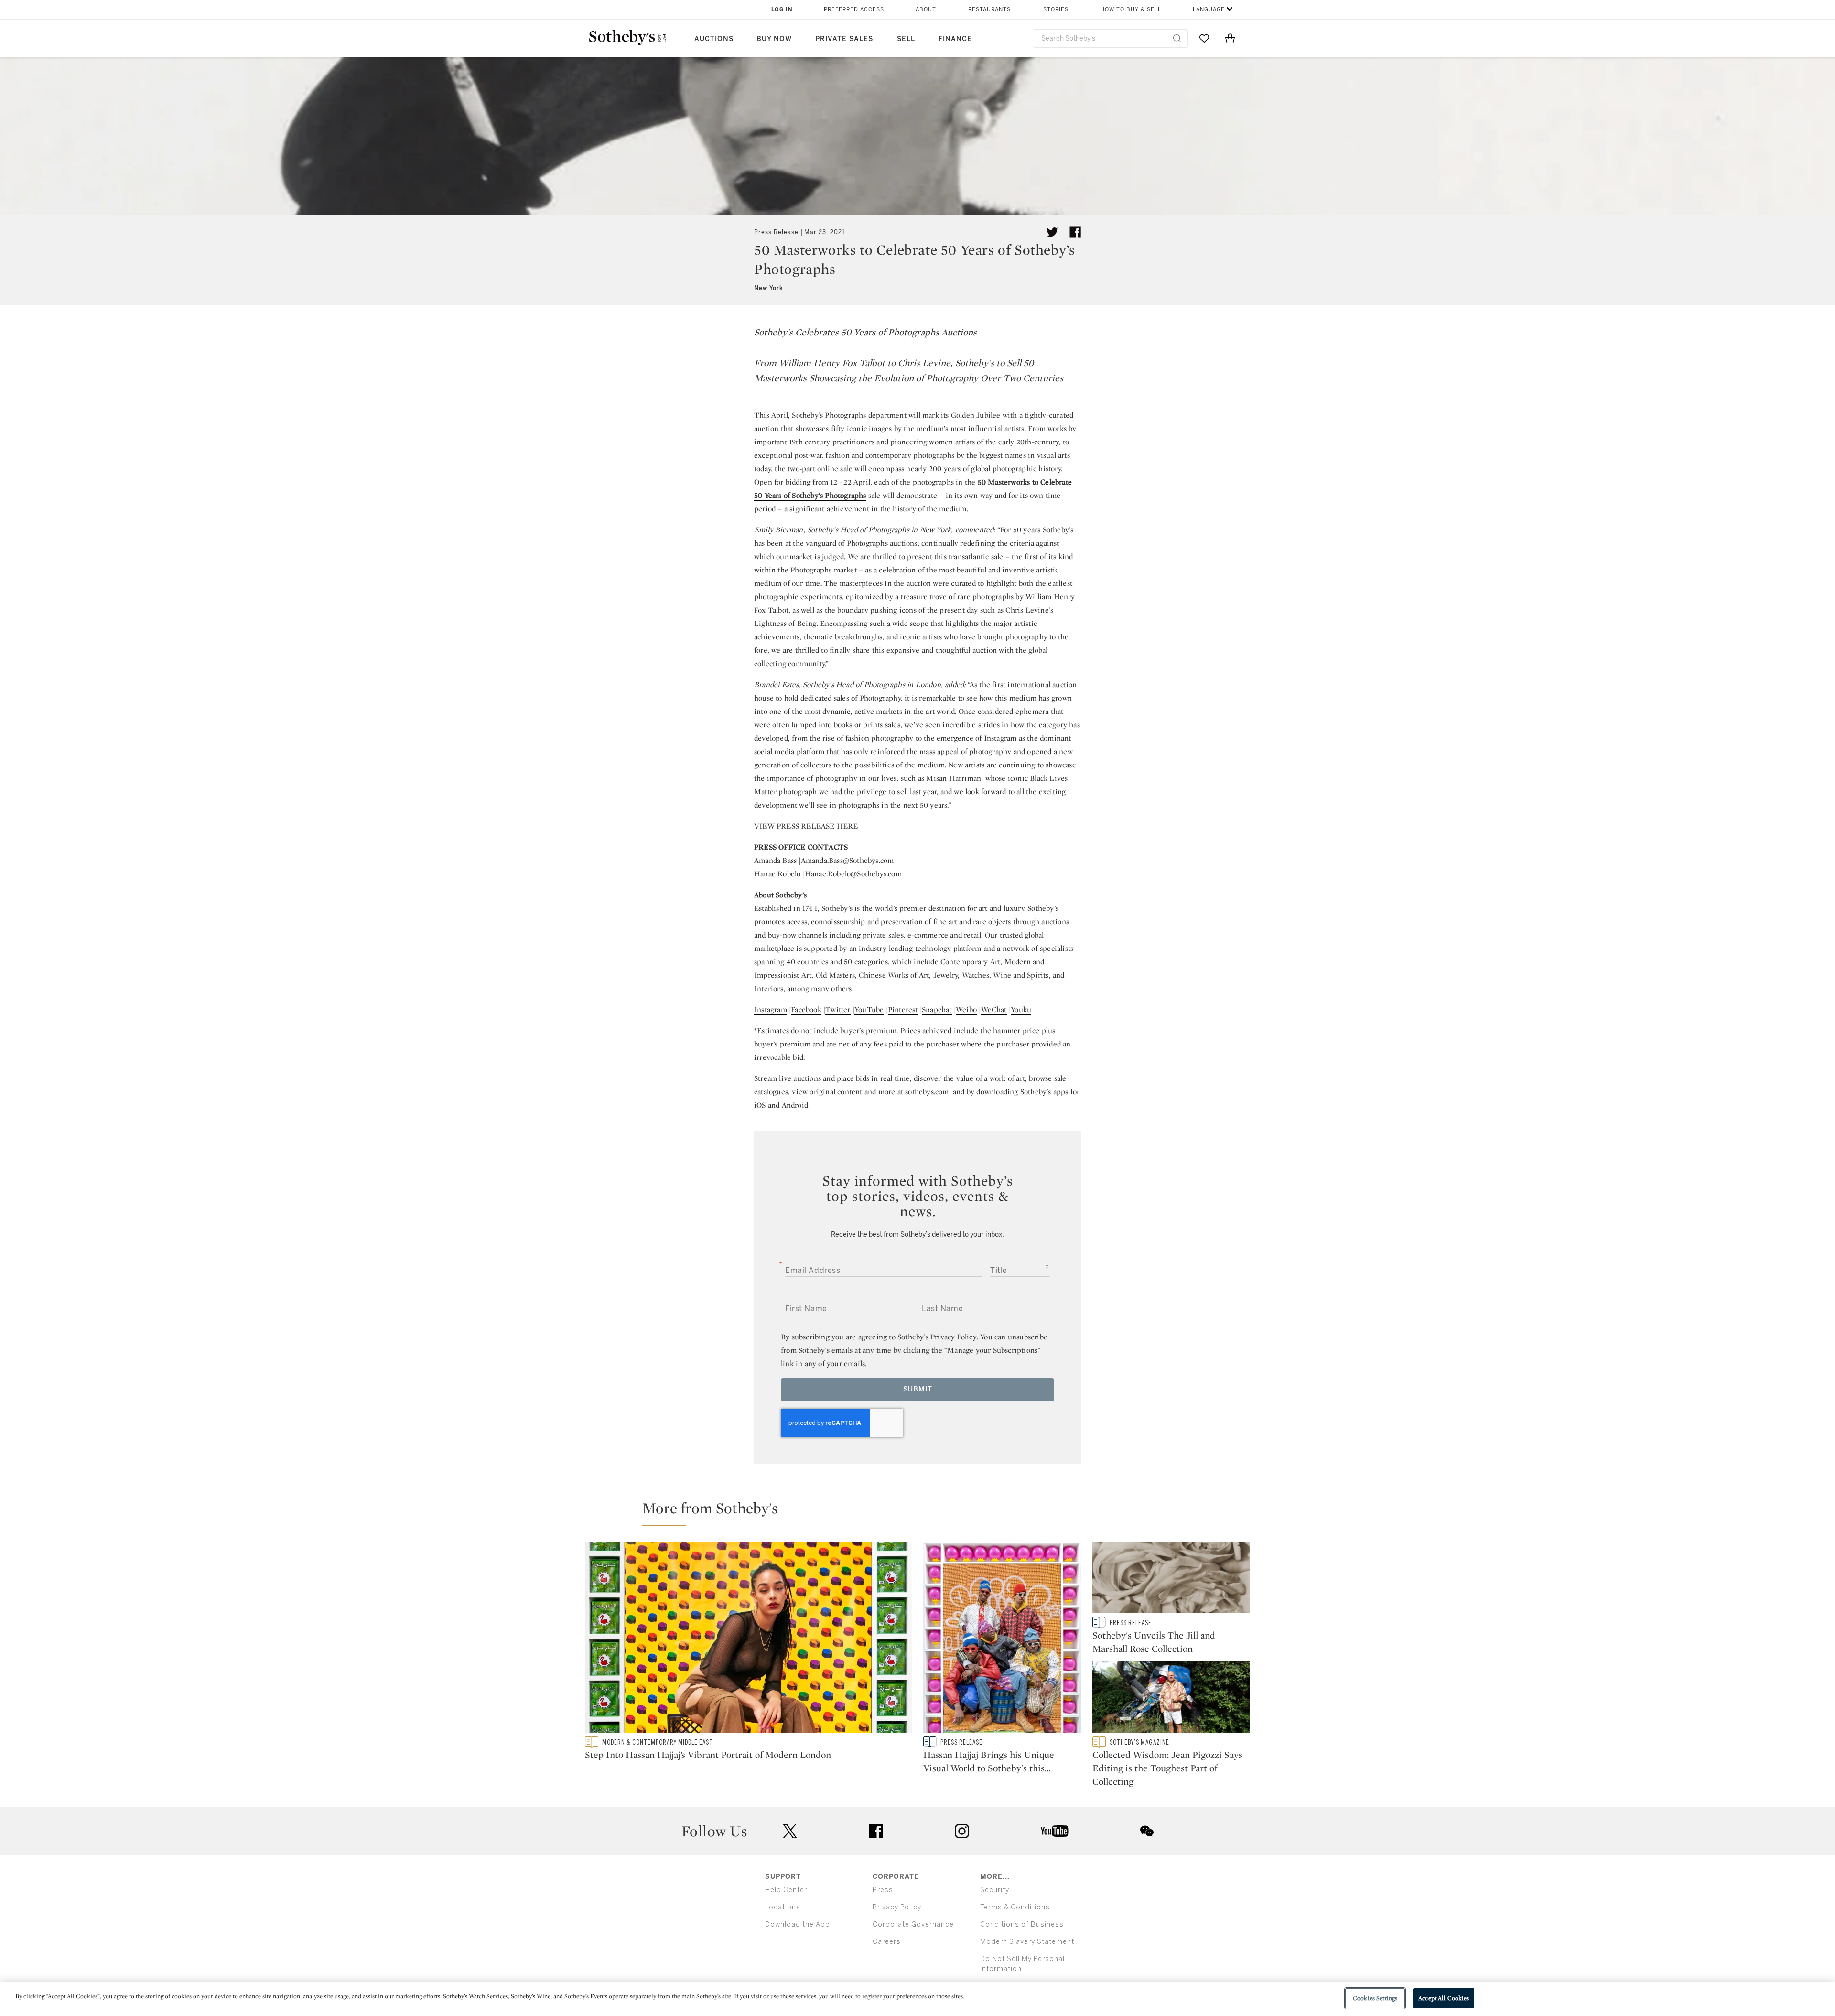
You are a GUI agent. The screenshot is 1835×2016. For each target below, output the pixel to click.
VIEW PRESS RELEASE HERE (806, 826)
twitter (790, 1831)
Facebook (806, 1009)
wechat (1147, 1831)
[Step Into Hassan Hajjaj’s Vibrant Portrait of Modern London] (748, 1639)
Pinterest (903, 1009)
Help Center (786, 1890)
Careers (887, 1942)
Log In (782, 9)
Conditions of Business (1022, 1924)
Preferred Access (854, 9)
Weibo (966, 1009)
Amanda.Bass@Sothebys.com (847, 860)
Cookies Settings (1375, 1998)
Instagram (771, 1009)
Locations (783, 1907)
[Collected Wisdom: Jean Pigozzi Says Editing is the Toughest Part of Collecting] (1171, 1699)
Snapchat (937, 1009)
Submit (918, 1389)
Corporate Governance (913, 1924)
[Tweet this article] (1052, 232)
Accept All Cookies (1444, 1998)
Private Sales (844, 39)
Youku (1021, 1009)
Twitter (838, 1009)
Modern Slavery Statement (1027, 1942)
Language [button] (1209, 9)
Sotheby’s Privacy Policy (937, 1337)
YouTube (869, 1009)
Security (995, 1890)
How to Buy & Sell (1131, 9)
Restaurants (989, 9)
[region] (917, 1999)
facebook (876, 1831)
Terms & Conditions (1015, 1907)
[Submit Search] (1177, 38)
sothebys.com (927, 1092)
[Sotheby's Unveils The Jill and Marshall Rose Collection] (1171, 1579)
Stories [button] (1056, 9)
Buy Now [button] (774, 39)
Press (883, 1890)
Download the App (798, 1924)
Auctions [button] (714, 39)
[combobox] (1110, 38)
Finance (955, 39)
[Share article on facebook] (1075, 232)
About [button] (926, 9)
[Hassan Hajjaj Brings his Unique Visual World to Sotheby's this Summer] (1002, 1639)
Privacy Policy (897, 1907)
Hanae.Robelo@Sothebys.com (853, 874)
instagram (962, 1831)
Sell (906, 39)
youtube (1055, 1831)
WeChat (994, 1009)
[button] (923, 1512)
